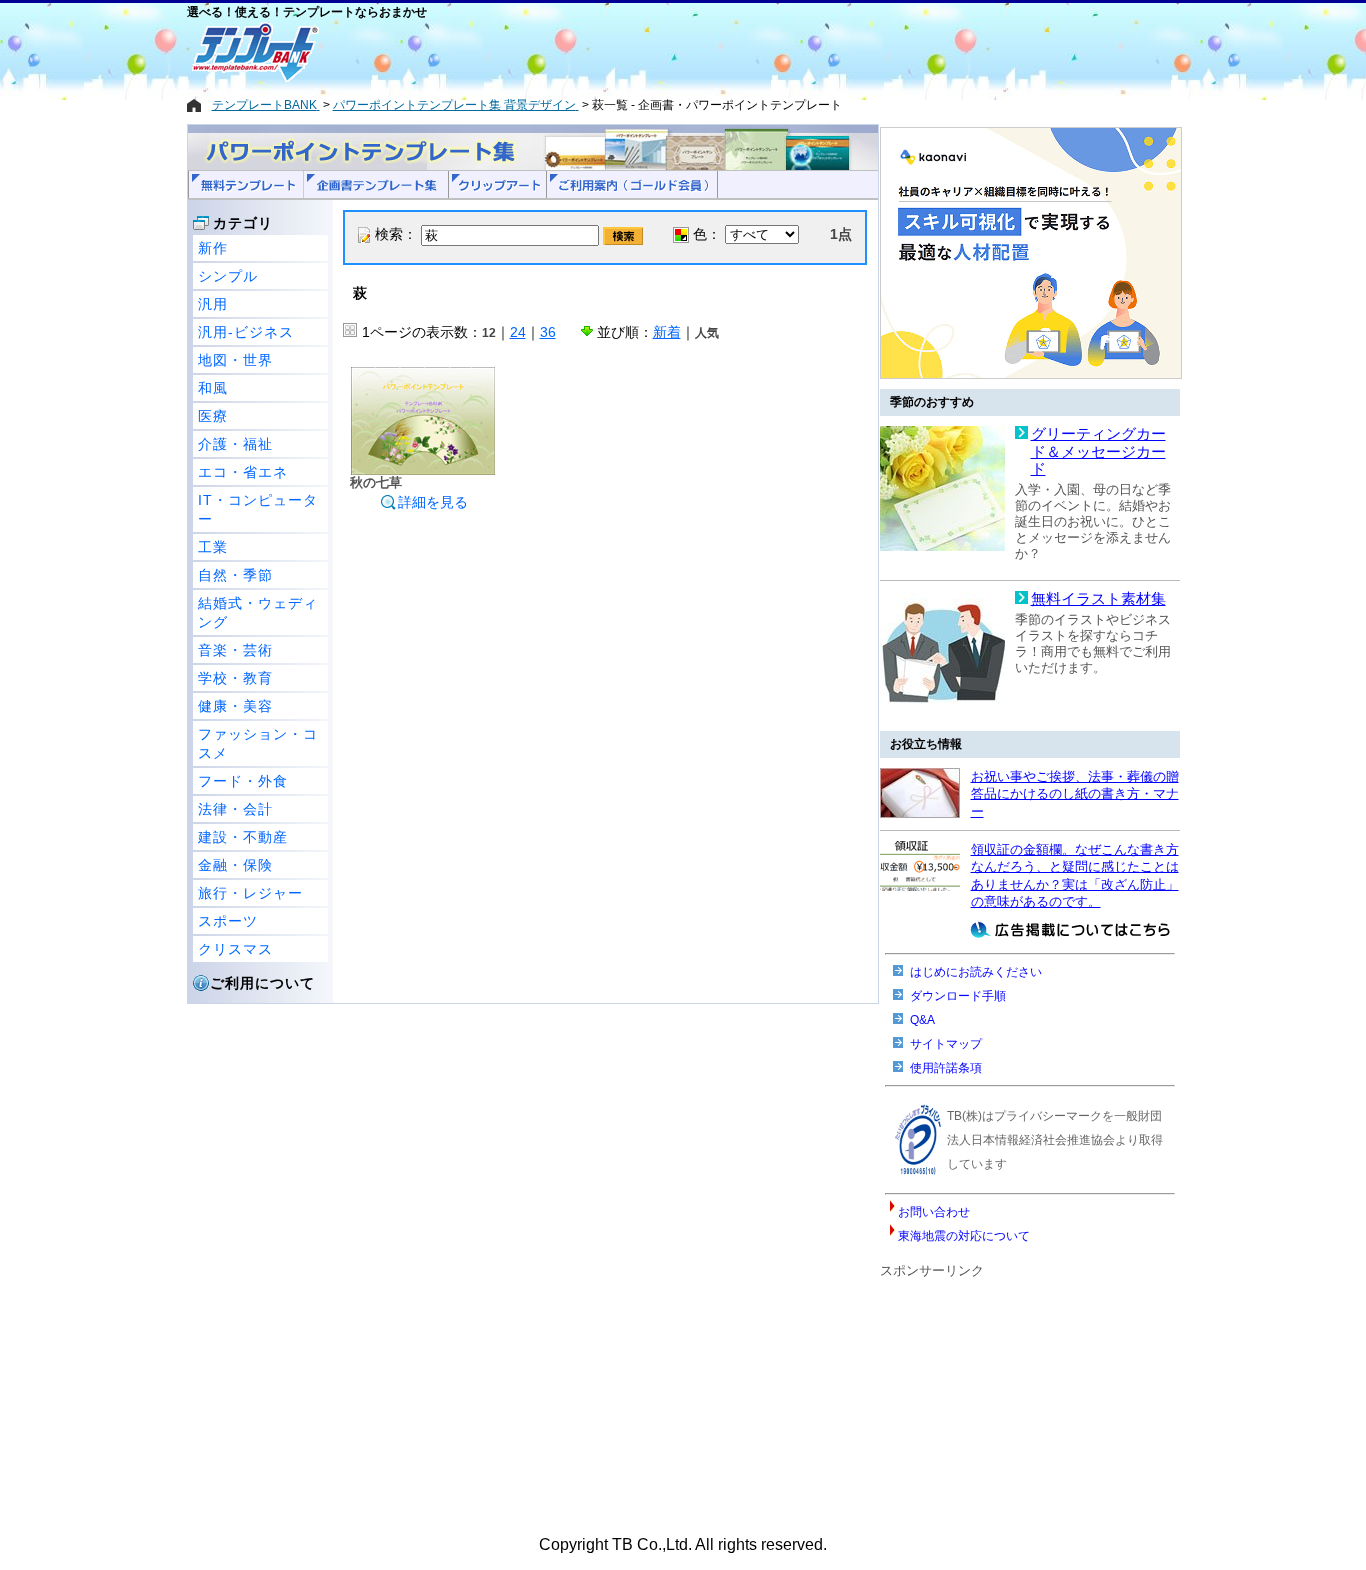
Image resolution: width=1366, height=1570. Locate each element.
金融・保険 (235, 865)
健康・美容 (235, 706)
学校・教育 (235, 678)
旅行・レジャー (250, 893)
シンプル (228, 276)
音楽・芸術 (235, 650)
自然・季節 (235, 575)
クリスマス (235, 949)
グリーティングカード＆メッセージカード (1098, 451)
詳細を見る (433, 502)
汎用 (213, 304)
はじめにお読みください (976, 972)
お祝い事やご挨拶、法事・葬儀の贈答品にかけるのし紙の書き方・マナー (1075, 794)
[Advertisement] (612, 52)
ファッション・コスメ (258, 743)
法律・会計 (235, 809)
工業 (213, 547)
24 (518, 332)
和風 (213, 388)
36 (548, 332)
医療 (213, 416)
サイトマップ (946, 1044)
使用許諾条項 (946, 1068)
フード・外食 (243, 781)
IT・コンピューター (258, 509)
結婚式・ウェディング (258, 612)
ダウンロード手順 (958, 996)
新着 (667, 332)
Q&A (922, 1020)
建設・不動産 (243, 837)
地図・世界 (235, 360)
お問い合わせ (934, 1212)
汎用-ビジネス (246, 332)
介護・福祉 (235, 444)
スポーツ (228, 921)
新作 (213, 248)
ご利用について (262, 983)
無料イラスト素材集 (1098, 599)
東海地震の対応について (964, 1236)
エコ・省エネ (243, 472)
